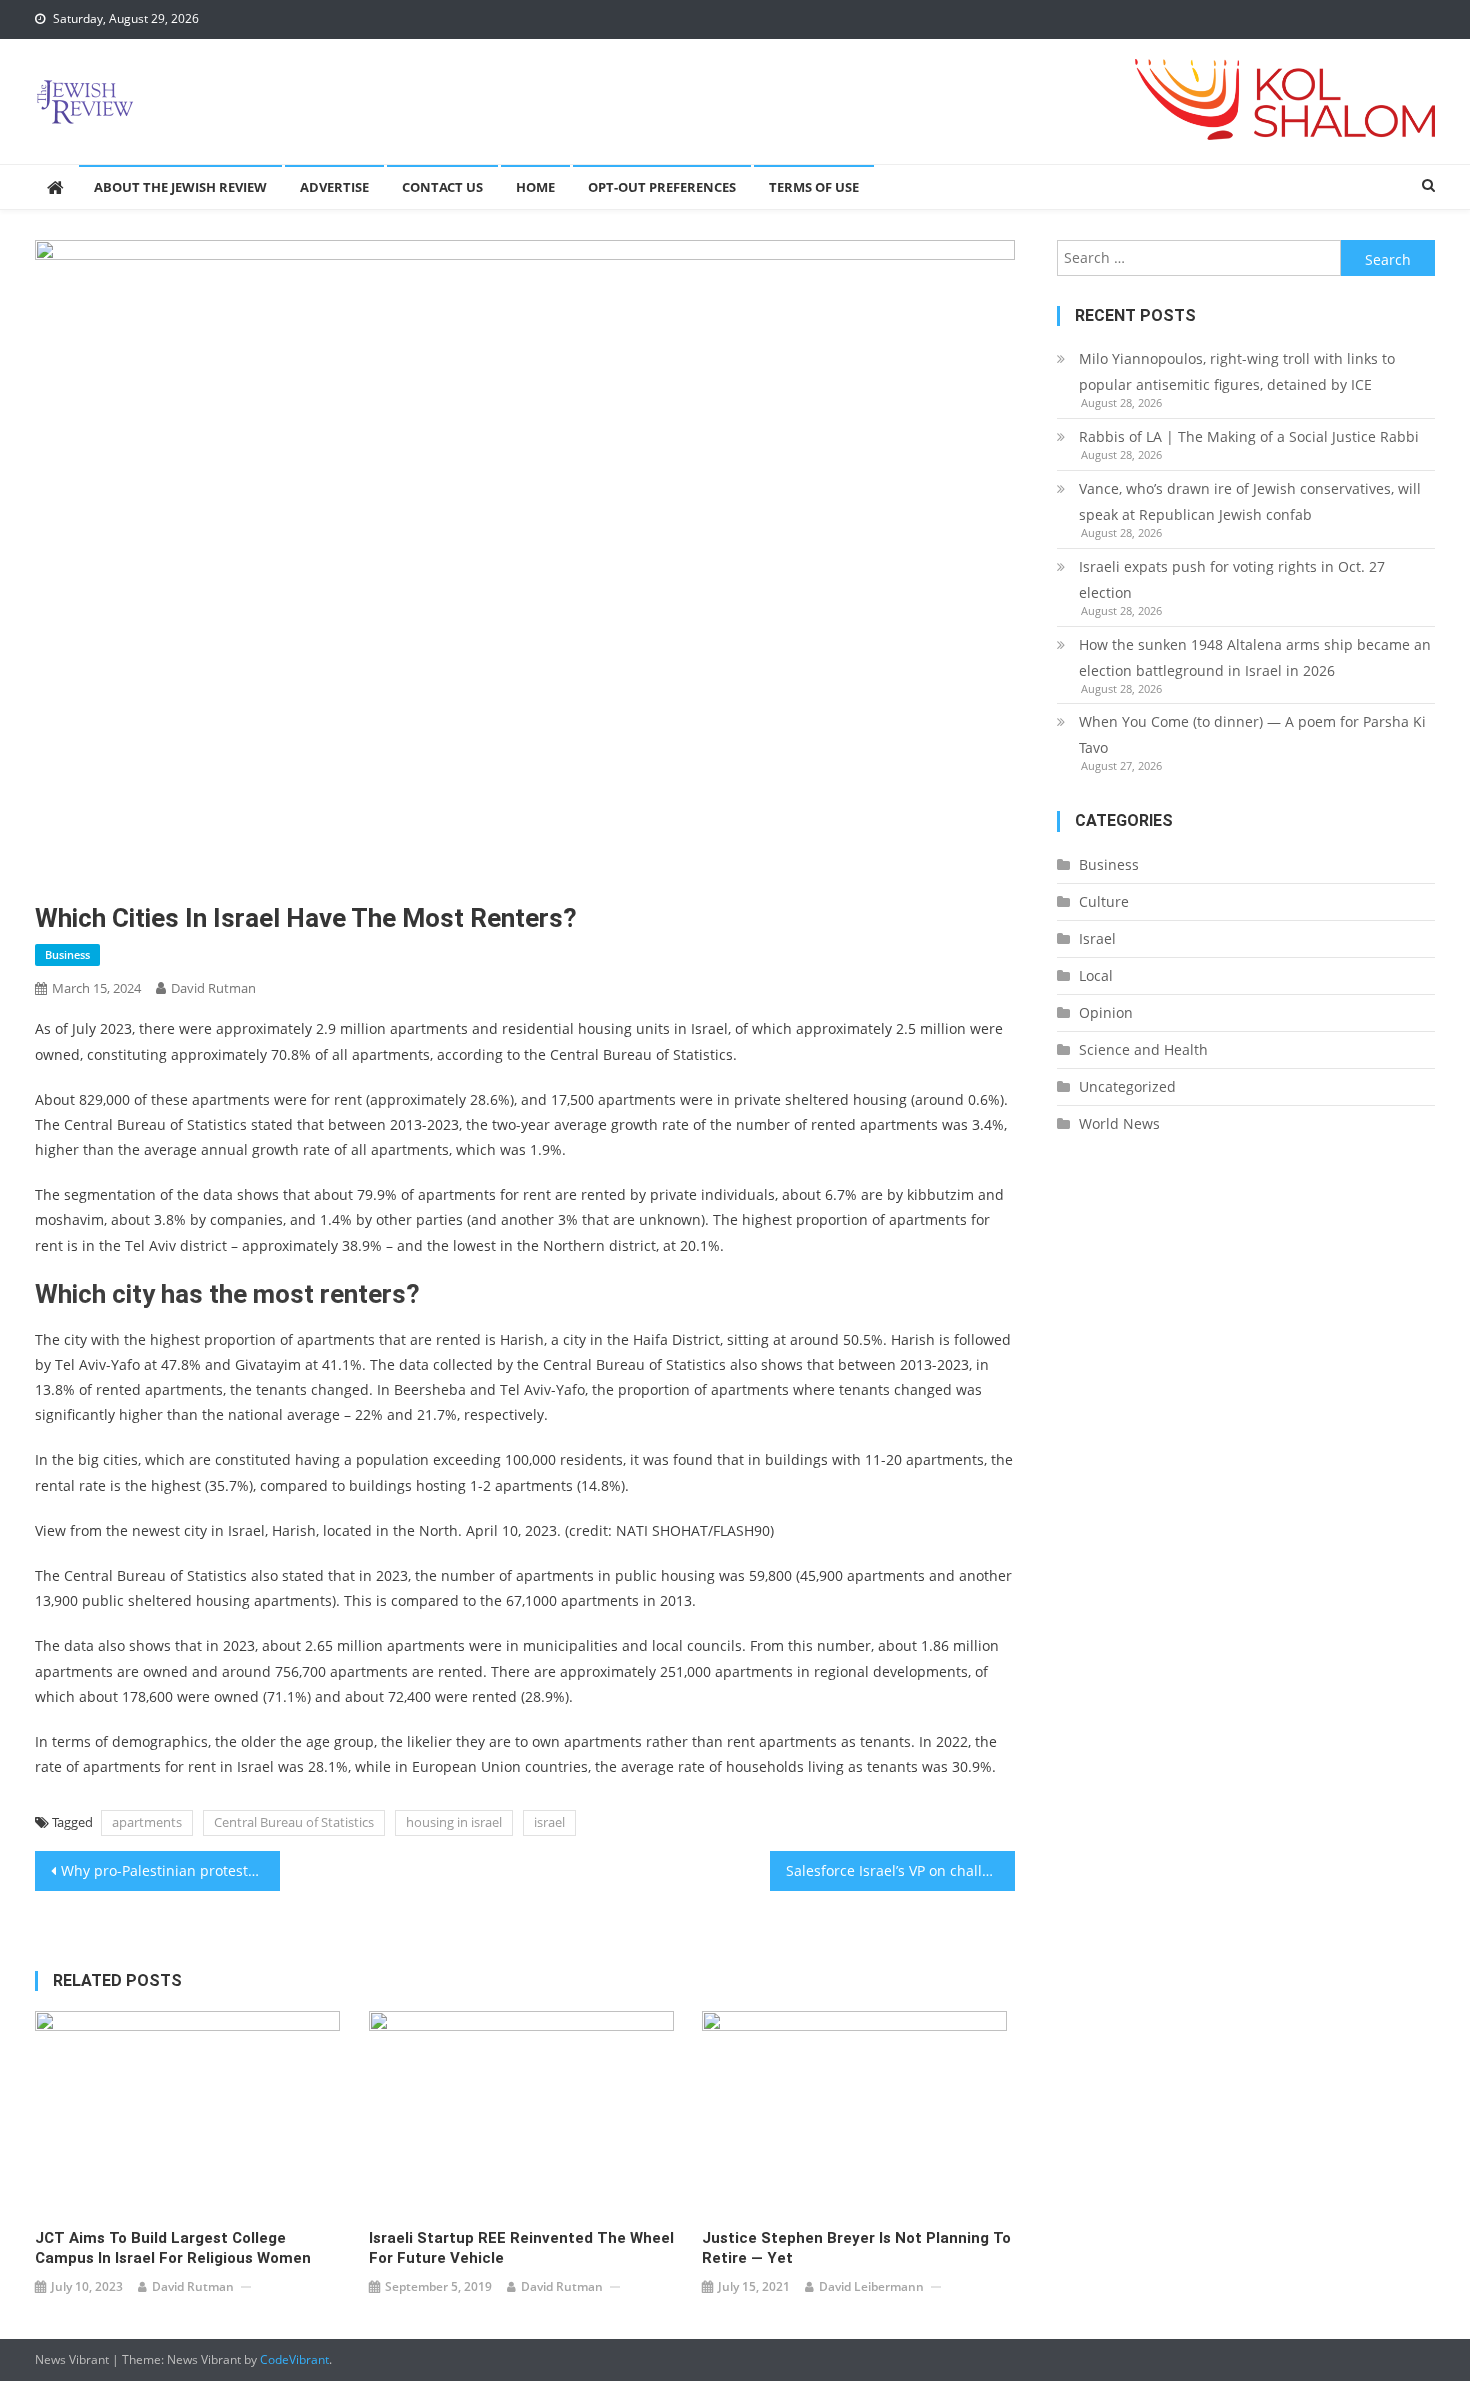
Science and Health (1143, 1049)
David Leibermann (871, 2286)
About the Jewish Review (180, 187)
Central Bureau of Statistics (294, 1822)
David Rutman (213, 988)
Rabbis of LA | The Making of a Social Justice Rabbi (1249, 436)
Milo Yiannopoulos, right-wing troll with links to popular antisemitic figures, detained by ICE (1237, 371)
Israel (1097, 938)
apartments (147, 1822)
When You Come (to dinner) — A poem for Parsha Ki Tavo (1252, 734)
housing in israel (454, 1822)
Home (535, 187)
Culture (1104, 901)
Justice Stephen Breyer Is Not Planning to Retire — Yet (856, 2248)
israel (549, 1822)
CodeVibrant (294, 2359)
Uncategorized (1127, 1086)
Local (1096, 975)
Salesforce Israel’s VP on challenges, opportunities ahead (900, 1870)
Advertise (334, 187)
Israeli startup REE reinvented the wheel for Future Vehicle (521, 2248)
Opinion (1106, 1012)
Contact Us (442, 187)
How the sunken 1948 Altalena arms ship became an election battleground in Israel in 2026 (1255, 657)
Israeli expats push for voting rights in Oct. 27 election (1232, 579)
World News (1119, 1123)
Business (67, 954)
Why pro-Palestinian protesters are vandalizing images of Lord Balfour (170, 1870)
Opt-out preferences (662, 187)
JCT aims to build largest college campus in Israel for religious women (173, 2248)
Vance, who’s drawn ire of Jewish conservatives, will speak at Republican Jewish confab (1250, 501)
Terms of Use (814, 187)
